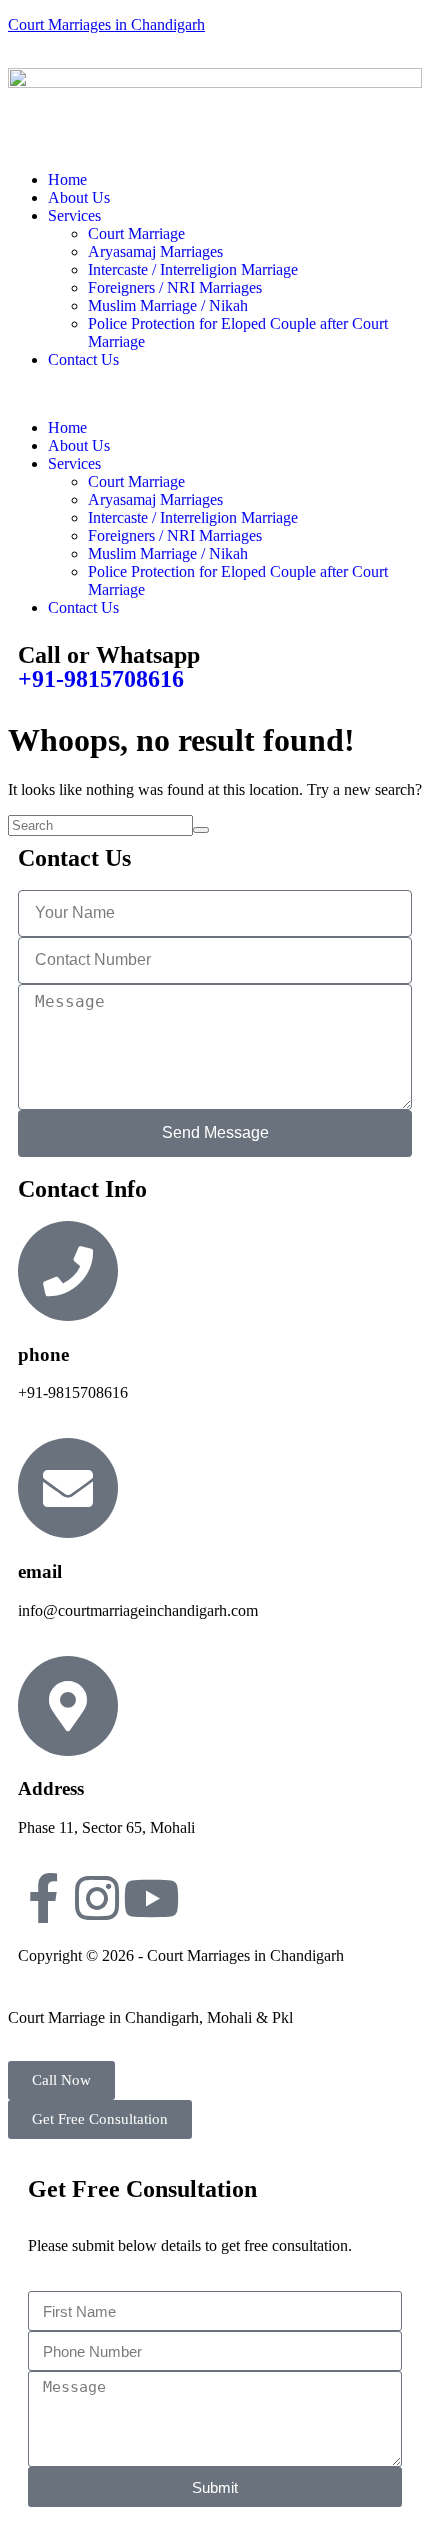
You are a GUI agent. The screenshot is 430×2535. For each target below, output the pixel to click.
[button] (215, 394)
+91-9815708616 (101, 679)
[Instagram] (97, 1898)
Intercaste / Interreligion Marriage (193, 269)
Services (74, 215)
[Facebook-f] (43, 1898)
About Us (79, 197)
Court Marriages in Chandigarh (106, 24)
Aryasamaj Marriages (155, 251)
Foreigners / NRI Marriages (175, 287)
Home (67, 179)
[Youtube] (151, 1898)
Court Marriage (136, 233)
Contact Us (83, 359)
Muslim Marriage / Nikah (168, 305)
